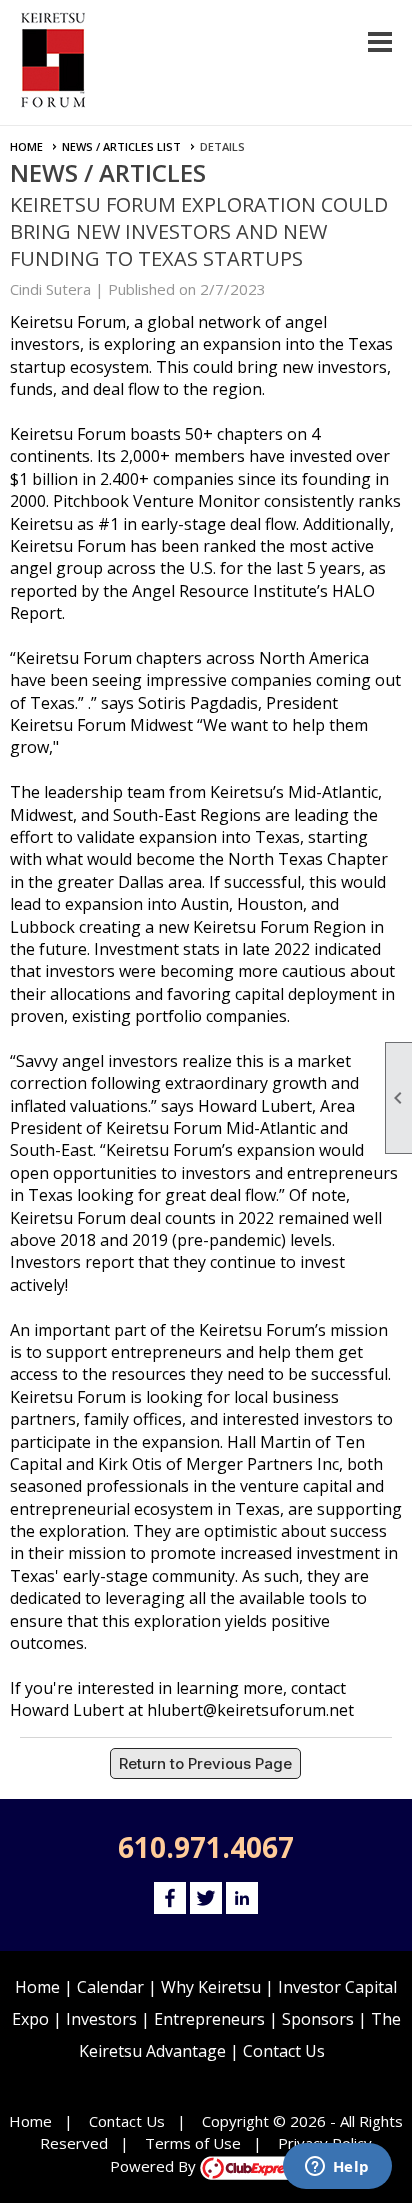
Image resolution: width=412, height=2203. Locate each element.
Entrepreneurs (209, 2019)
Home (26, 146)
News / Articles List (121, 146)
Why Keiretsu (211, 1987)
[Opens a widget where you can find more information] (337, 2168)
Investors (101, 2019)
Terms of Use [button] (193, 2143)
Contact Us (284, 2051)
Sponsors (318, 2019)
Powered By (155, 2166)
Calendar (110, 1987)
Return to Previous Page (205, 1763)
